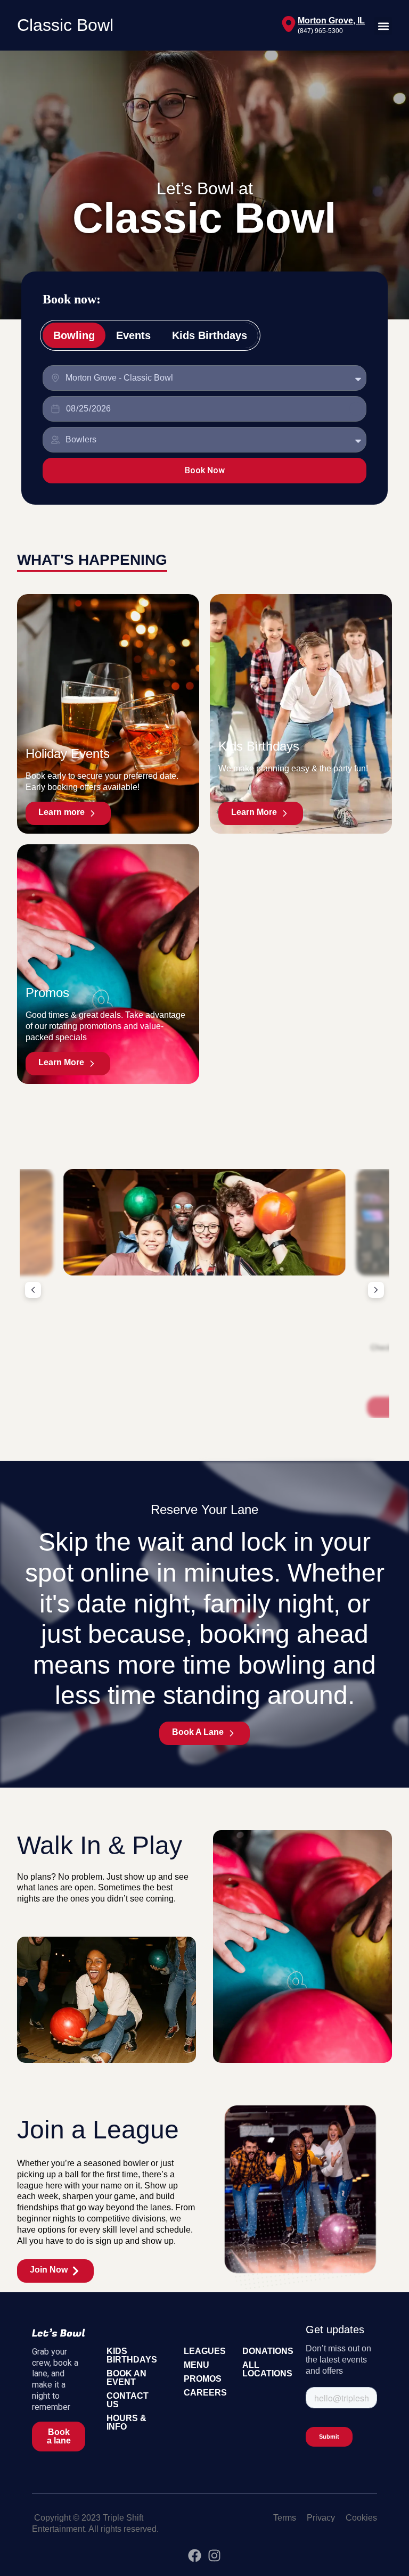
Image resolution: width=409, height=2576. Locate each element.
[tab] (74, 335)
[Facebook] (195, 2556)
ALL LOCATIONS (267, 2369)
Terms (285, 2518)
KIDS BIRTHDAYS (132, 2355)
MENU (197, 2365)
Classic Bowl (65, 25)
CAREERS (205, 2393)
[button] (383, 26)
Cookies (361, 2518)
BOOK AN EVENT (126, 2378)
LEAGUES (205, 2351)
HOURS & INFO (126, 2422)
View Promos (204, 1408)
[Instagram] (214, 2556)
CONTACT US (128, 2400)
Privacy (321, 2518)
